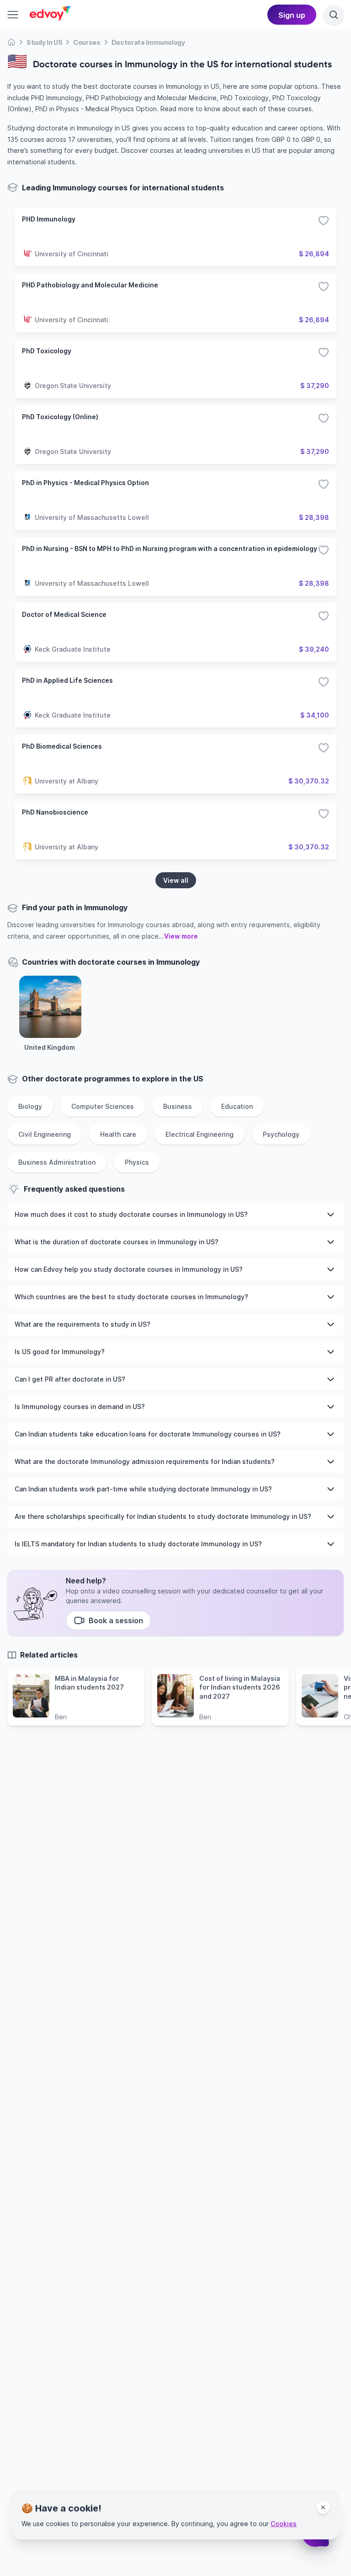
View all (176, 880)
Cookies (284, 2524)
